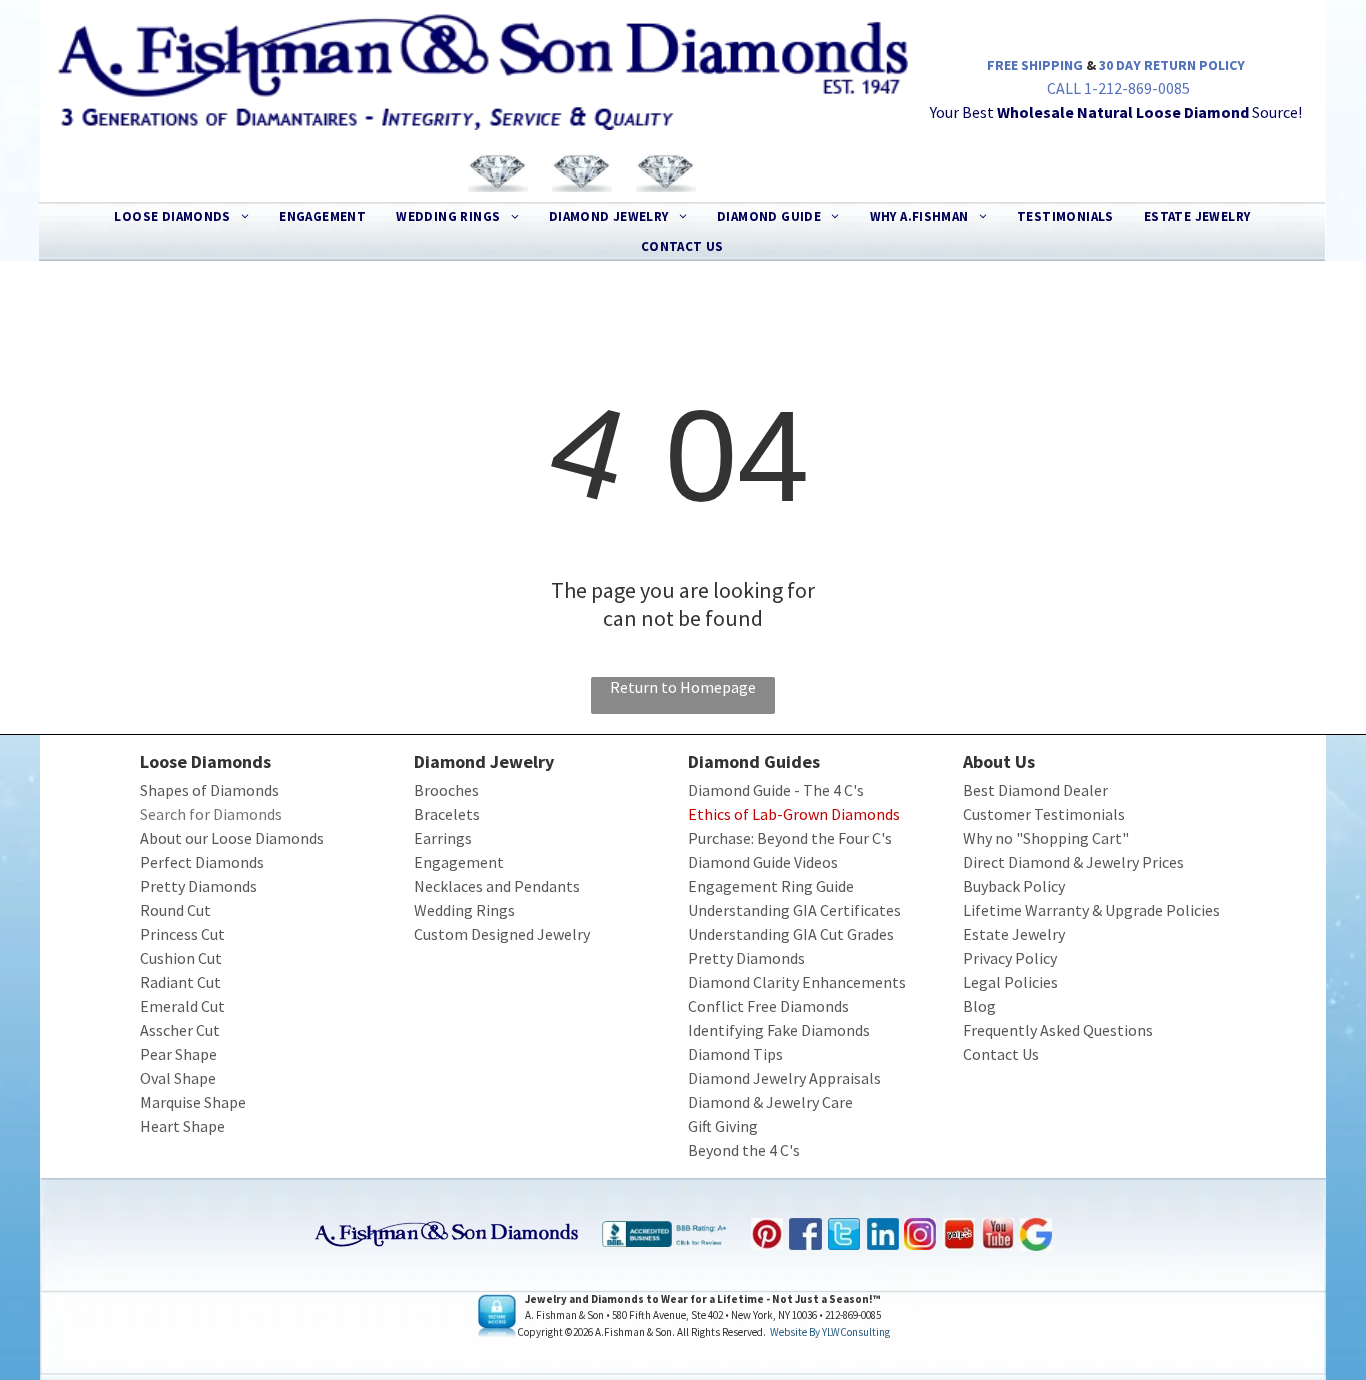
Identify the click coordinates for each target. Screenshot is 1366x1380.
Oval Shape (178, 1078)
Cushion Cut (181, 958)
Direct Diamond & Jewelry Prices (1073, 862)
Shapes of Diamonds (209, 790)
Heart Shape (182, 1126)
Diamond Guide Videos (763, 862)
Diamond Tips (735, 1054)
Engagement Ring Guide (771, 886)
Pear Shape (178, 1054)
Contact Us (1001, 1054)
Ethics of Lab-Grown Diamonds (794, 814)
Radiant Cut (180, 982)
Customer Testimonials (1044, 814)
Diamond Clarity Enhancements (797, 982)
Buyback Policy (1014, 886)
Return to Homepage (683, 687)
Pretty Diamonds (198, 886)
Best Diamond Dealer (1035, 790)
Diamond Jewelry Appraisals (784, 1078)
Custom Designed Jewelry (502, 934)
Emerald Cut (182, 1006)
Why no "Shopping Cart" (1046, 838)
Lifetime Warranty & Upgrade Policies (1091, 910)
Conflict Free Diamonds (768, 1006)
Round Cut (175, 910)
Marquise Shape (193, 1102)
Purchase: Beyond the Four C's (790, 838)
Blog (979, 1006)
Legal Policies (1010, 982)
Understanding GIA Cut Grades (791, 934)
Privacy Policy (1010, 958)
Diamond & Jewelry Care (770, 1102)
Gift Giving (723, 1126)
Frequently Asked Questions (1058, 1030)
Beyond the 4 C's (744, 1150)
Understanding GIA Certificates (794, 910)
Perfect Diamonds (202, 862)
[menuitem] (181, 217)
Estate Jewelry (1014, 934)
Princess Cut (182, 934)
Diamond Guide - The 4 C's (776, 790)
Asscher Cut (180, 1030)
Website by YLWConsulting (830, 1332)
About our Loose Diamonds (232, 838)
